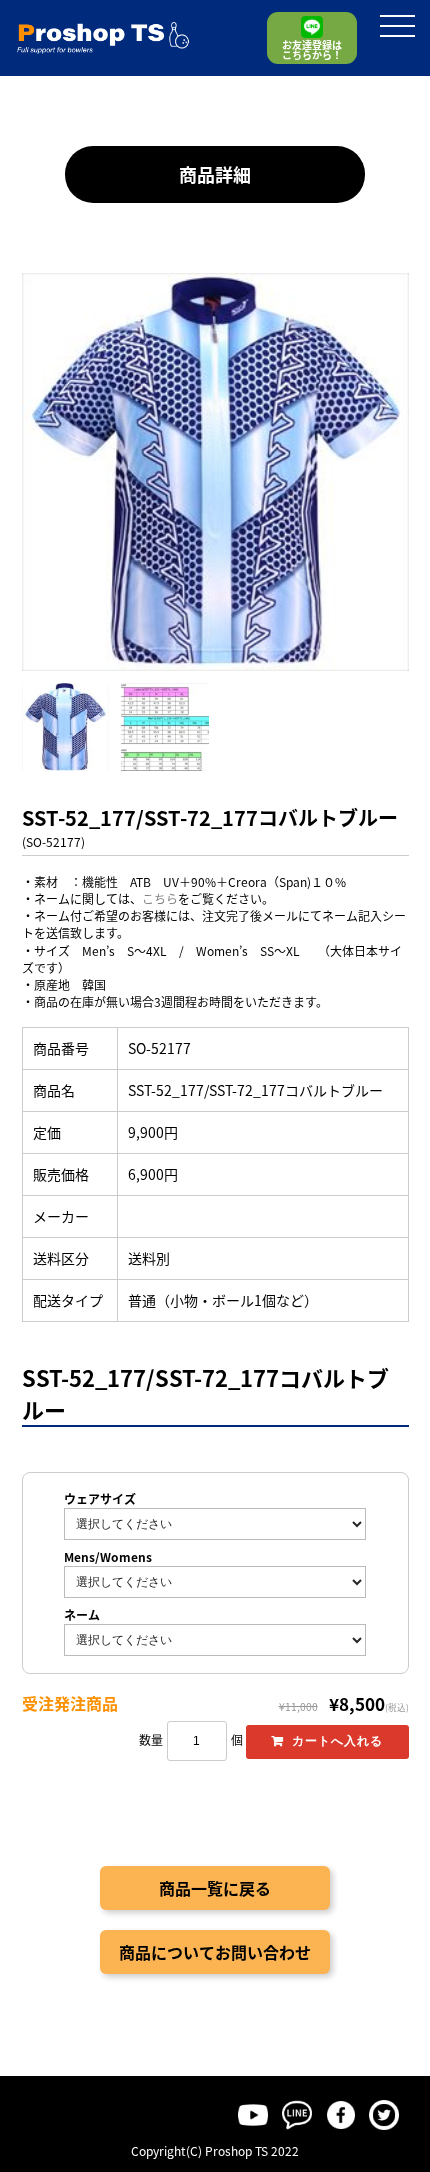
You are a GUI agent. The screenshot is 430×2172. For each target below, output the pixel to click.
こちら (160, 898)
